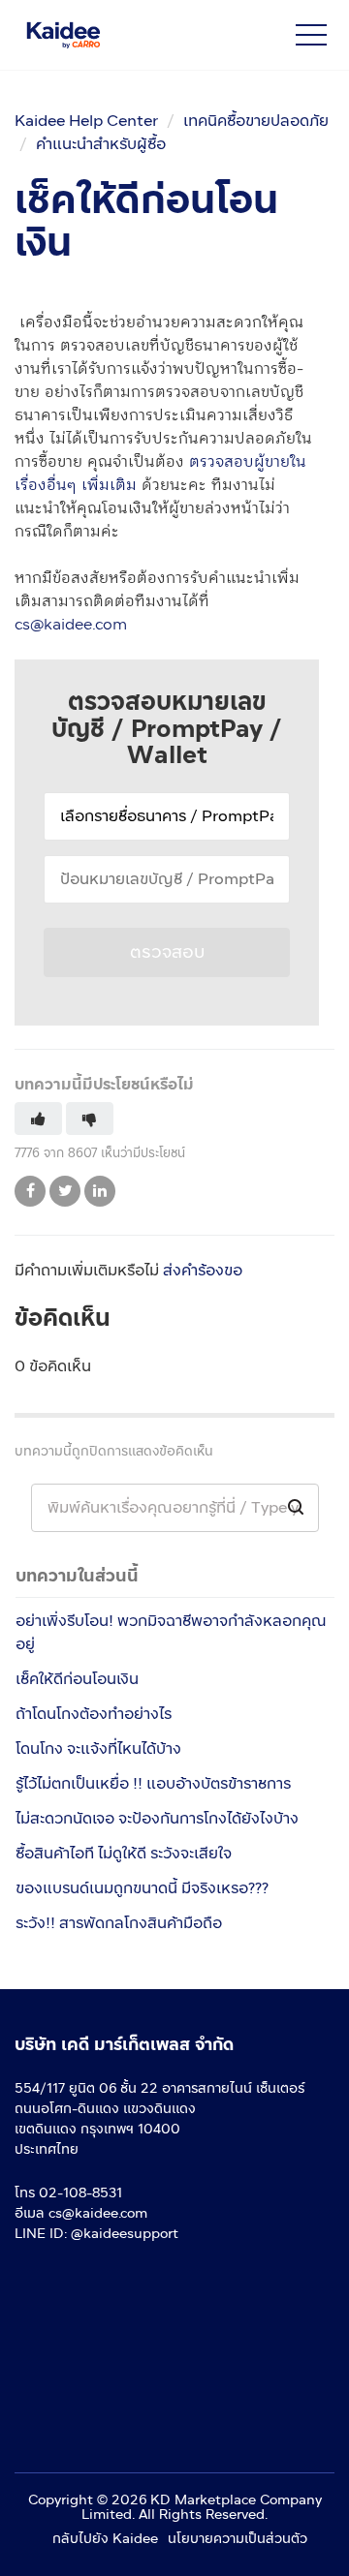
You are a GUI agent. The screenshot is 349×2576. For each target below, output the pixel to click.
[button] (311, 35)
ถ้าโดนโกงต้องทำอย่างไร (94, 1714)
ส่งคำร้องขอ (203, 1270)
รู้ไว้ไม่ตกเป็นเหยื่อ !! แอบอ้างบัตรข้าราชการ (153, 1783)
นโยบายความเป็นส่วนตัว (238, 2539)
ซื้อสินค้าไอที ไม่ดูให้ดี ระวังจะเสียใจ (124, 1853)
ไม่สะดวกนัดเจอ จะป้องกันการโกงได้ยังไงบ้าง (157, 1818)
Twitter (65, 1191)
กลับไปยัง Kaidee (105, 2539)
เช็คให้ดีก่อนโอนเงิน (77, 1679)
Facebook (30, 1191)
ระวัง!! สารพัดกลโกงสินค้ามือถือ (119, 1923)
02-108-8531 (80, 2193)
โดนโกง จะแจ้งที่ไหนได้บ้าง (98, 1748)
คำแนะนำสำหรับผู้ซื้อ (101, 144)
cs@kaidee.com (71, 624)
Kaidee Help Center (86, 121)
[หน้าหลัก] (123, 35)
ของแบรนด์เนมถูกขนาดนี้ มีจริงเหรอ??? (142, 1888)
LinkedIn (100, 1191)
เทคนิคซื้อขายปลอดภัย (256, 121)
